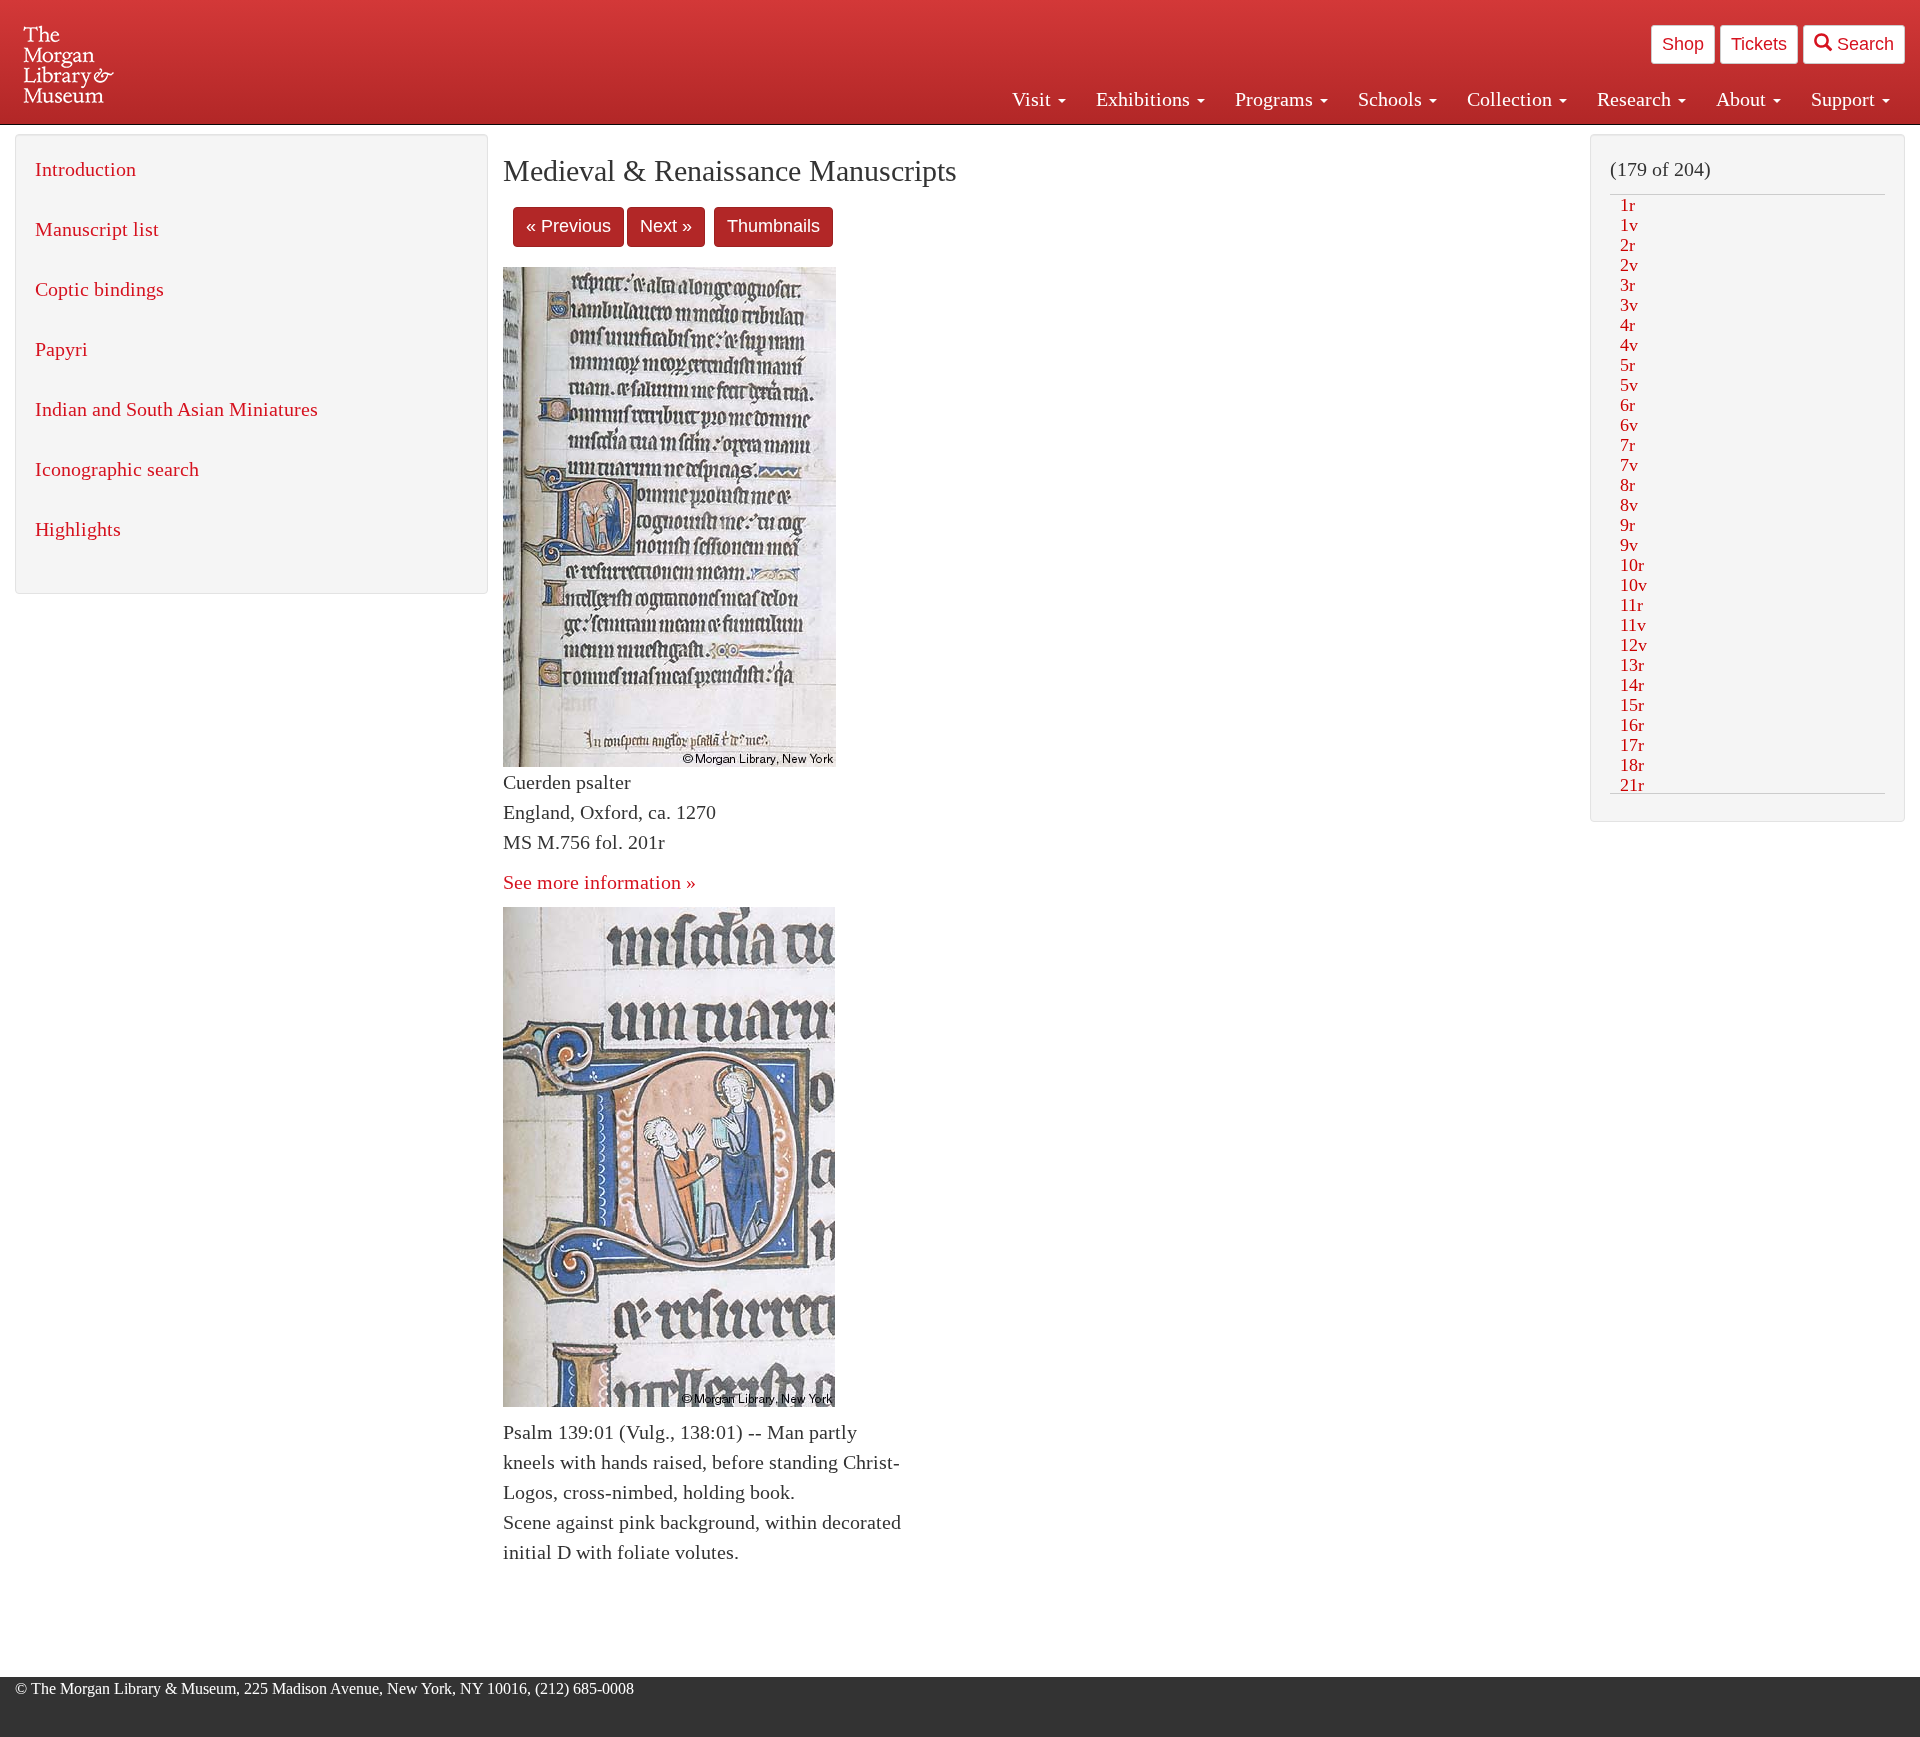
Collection (1512, 99)
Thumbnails (773, 226)
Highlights (78, 529)
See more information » (599, 882)
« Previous (568, 226)
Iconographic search (117, 469)
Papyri (61, 349)
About (1743, 99)
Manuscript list (97, 229)
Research (1636, 99)
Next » (666, 226)
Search (1863, 44)
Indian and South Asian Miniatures (176, 409)
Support (1845, 99)
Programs (1276, 99)
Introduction (85, 169)
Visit (1034, 99)
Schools (1392, 99)
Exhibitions (1145, 99)
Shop (1683, 44)
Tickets (1759, 44)
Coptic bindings (99, 289)
